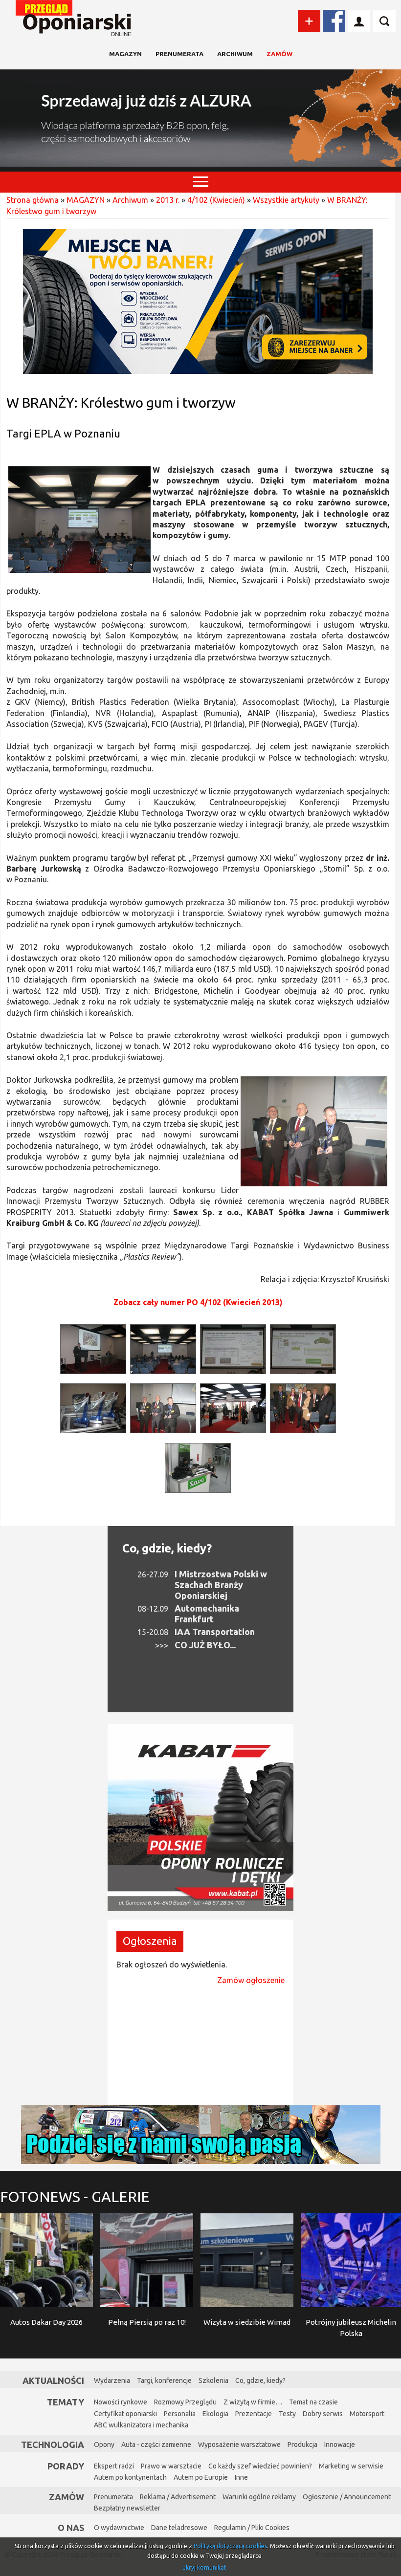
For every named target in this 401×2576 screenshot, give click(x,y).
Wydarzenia (112, 2380)
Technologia (53, 2445)
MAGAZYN (125, 54)
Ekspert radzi (114, 2466)
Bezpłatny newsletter (127, 2508)
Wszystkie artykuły (286, 200)
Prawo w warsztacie (171, 2466)
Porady (66, 2466)
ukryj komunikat (204, 2567)
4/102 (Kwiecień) (216, 200)
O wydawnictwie (119, 2528)
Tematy (66, 2402)
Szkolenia (213, 2380)
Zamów (279, 54)
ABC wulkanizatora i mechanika (141, 2425)
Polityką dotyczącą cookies (230, 2546)
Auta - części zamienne (156, 2445)
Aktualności (53, 2380)
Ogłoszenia (150, 1941)
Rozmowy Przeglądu (185, 2402)
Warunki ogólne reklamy (259, 2497)
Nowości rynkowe (121, 2402)
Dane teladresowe (179, 2528)
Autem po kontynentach (130, 2477)
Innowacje (340, 2445)
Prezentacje (254, 2414)
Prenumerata (179, 54)
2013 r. (168, 200)
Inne (241, 2477)
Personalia (180, 2414)
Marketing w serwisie (351, 2466)
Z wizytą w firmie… (253, 2402)
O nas (71, 2528)
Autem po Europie (201, 2477)
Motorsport (367, 2414)
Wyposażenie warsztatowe (239, 2445)
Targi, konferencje (164, 2380)
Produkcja (302, 2445)
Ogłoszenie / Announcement (347, 2497)
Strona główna (33, 200)
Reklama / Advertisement (178, 2497)
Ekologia (215, 2414)
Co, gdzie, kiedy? (167, 1548)
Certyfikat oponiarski (125, 2414)
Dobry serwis (323, 2414)
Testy (287, 2414)
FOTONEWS (75, 2197)
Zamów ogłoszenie (251, 1980)
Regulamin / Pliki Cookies (252, 2528)
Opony (104, 2445)
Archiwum (235, 54)
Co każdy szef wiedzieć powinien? (260, 2466)
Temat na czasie (313, 2402)
